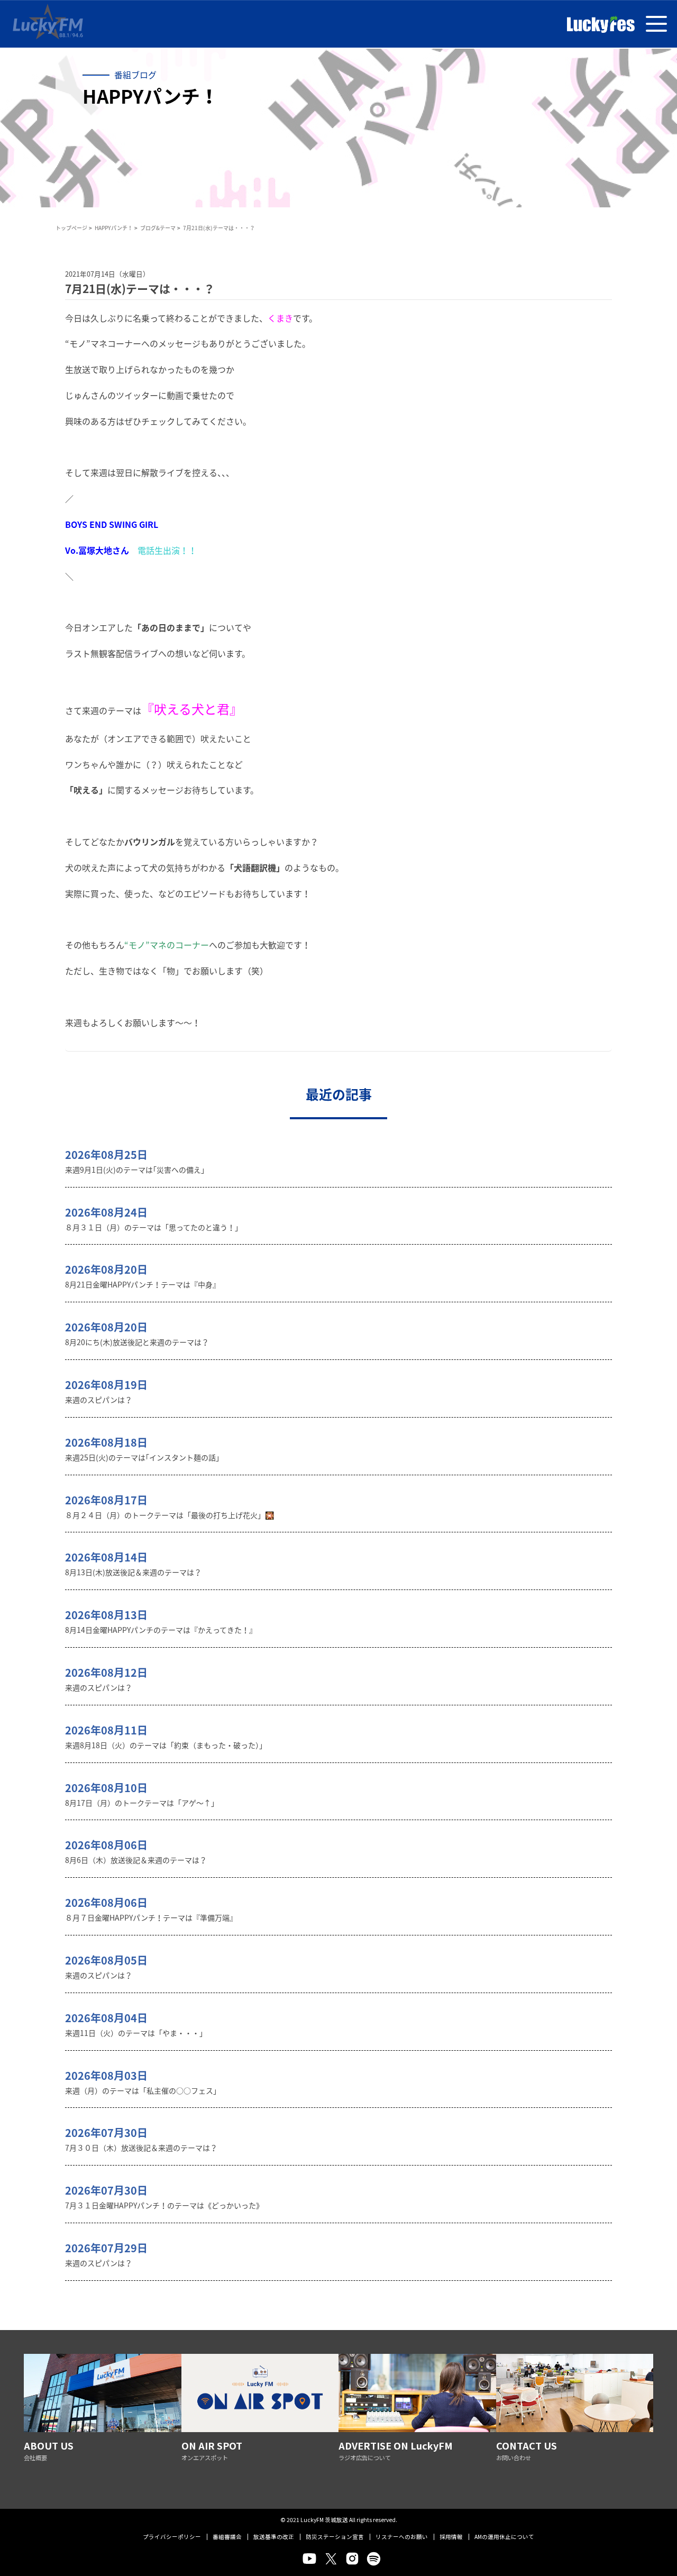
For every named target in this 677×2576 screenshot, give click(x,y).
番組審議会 (227, 2537)
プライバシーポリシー (172, 2537)
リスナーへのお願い (402, 2537)
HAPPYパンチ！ (114, 228)
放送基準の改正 (274, 2537)
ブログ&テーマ (158, 228)
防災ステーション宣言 (335, 2537)
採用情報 (451, 2537)
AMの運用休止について (504, 2537)
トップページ (71, 228)
